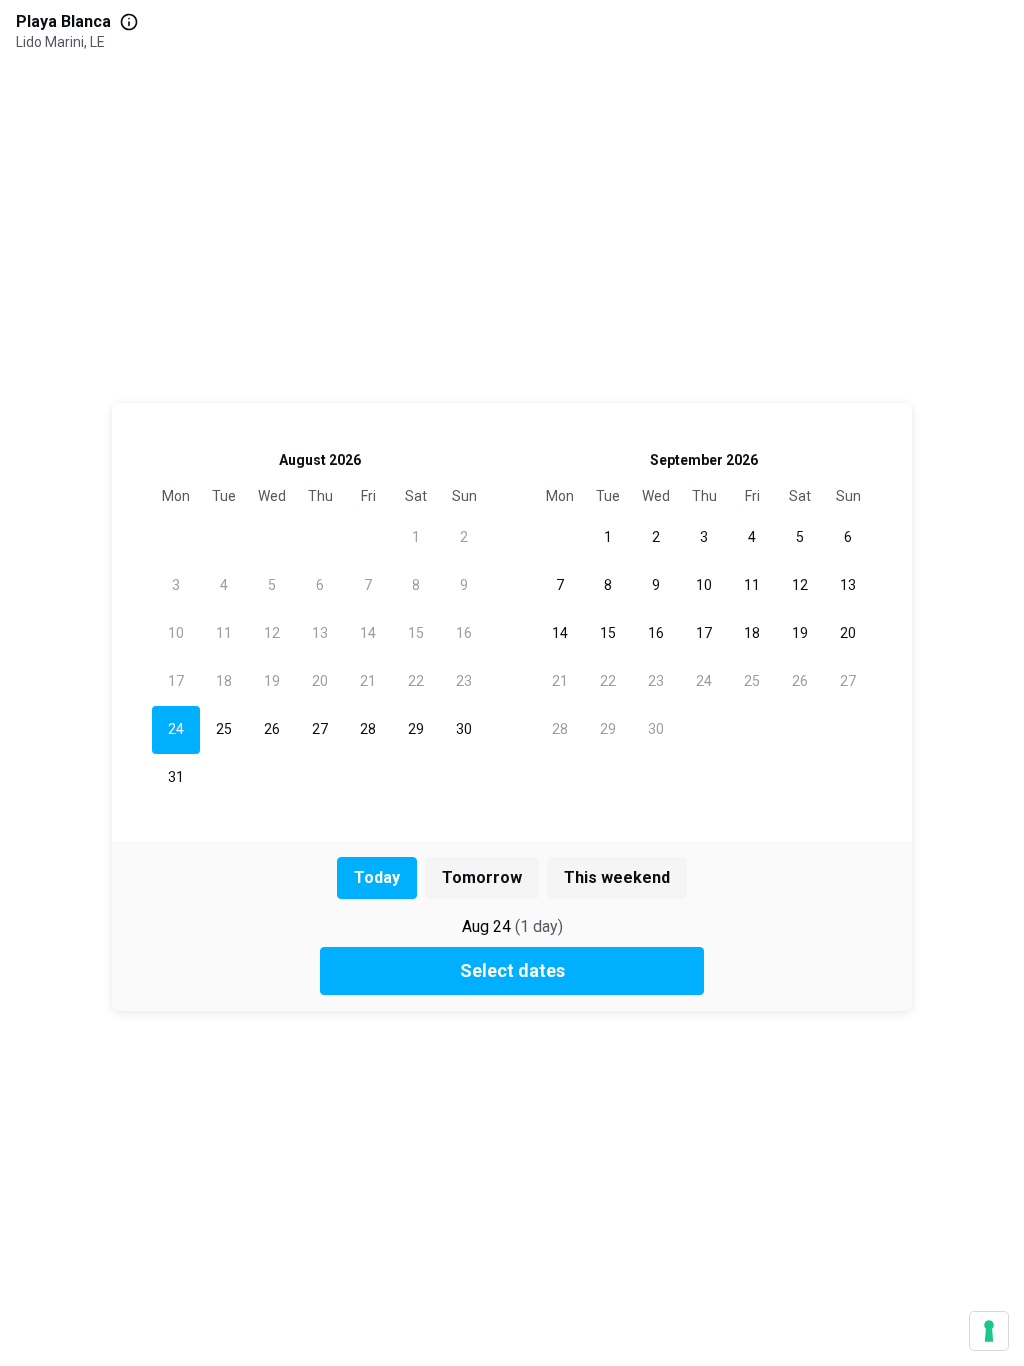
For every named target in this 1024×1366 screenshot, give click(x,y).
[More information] (129, 22)
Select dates (512, 970)
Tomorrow (482, 877)
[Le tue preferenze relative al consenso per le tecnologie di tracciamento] (989, 1331)
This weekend (617, 877)
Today (377, 877)
